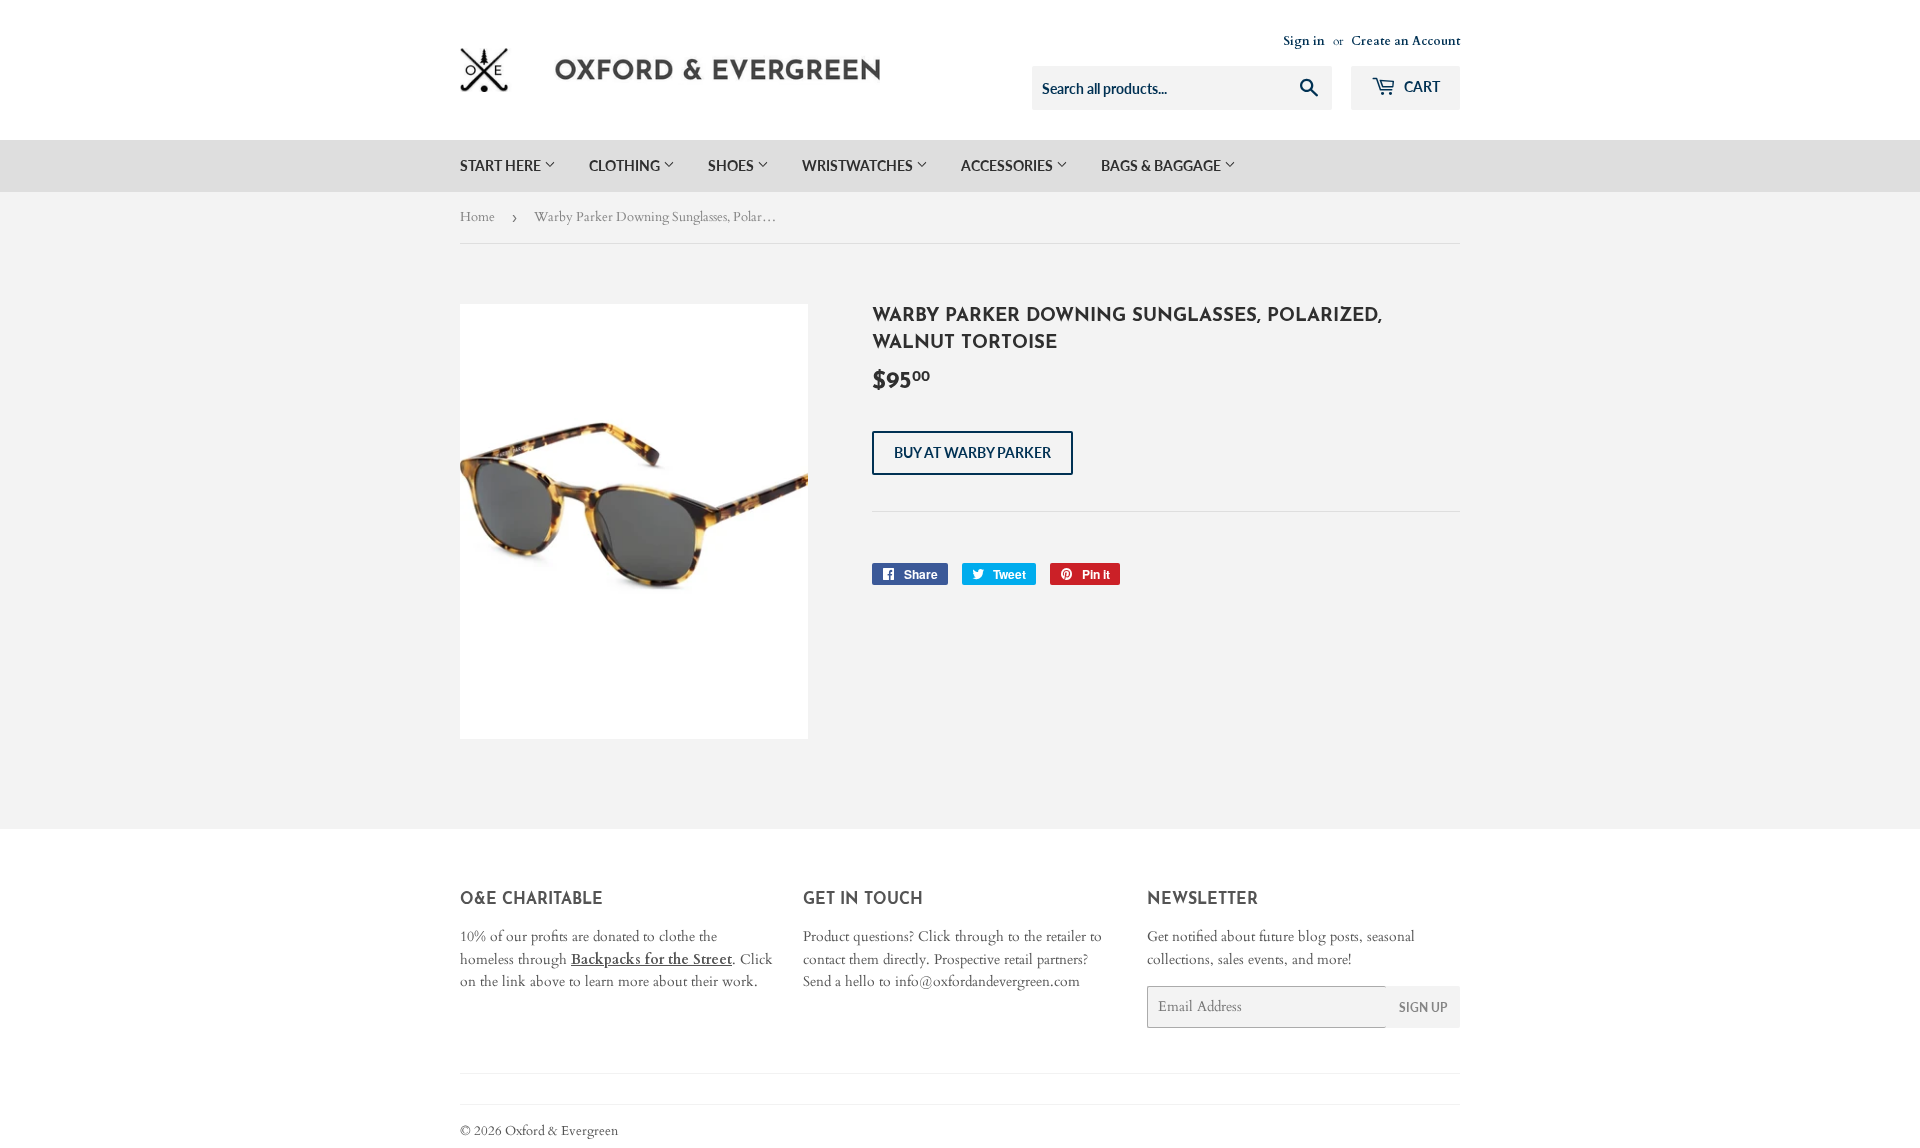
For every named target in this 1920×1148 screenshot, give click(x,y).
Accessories (1008, 165)
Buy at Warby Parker (972, 452)
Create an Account (1405, 41)
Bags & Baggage (1162, 165)
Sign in (1304, 41)
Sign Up (1423, 1007)
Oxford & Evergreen (561, 1131)
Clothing (626, 165)
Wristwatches (859, 165)
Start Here (502, 165)
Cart (1420, 86)
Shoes (732, 165)
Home (477, 217)
